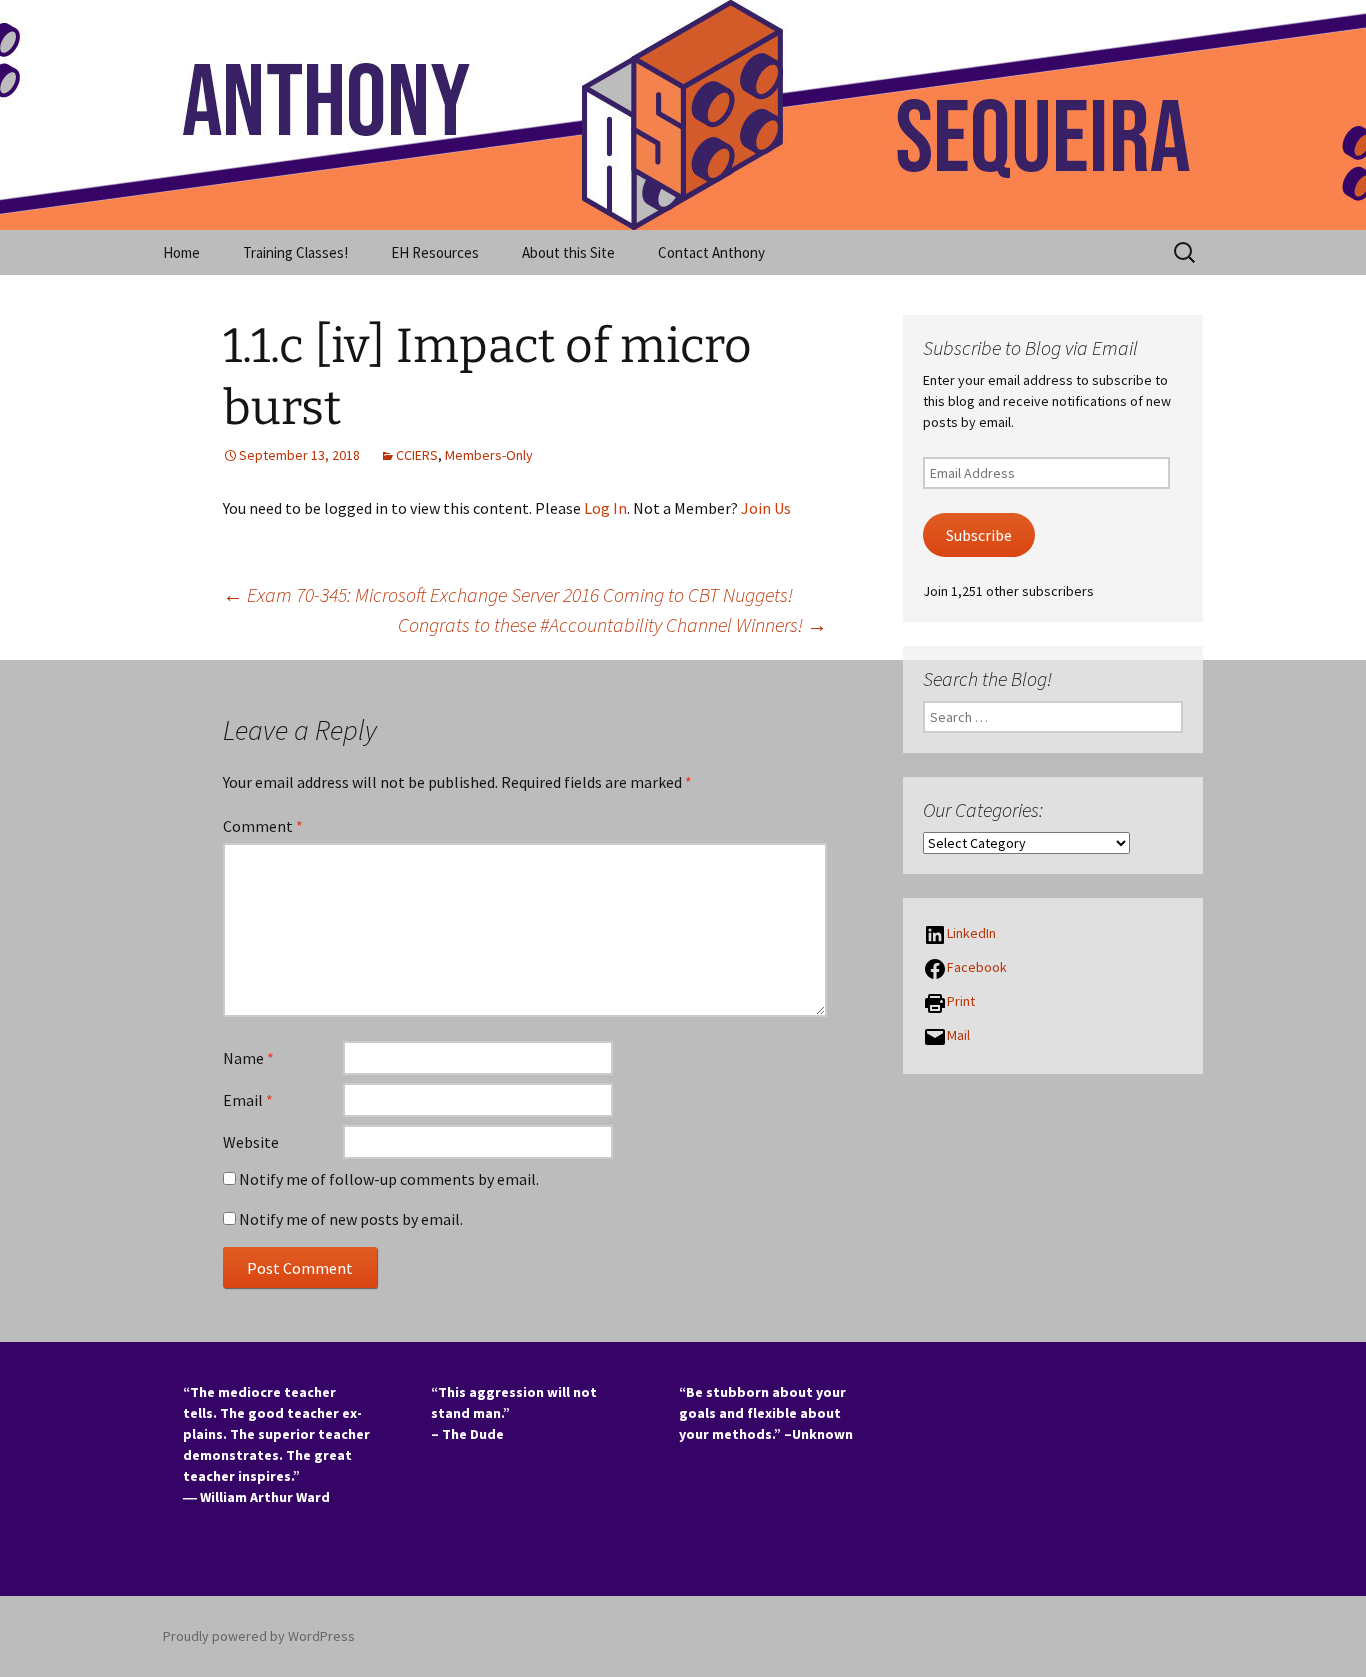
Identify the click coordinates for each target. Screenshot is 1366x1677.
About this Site (568, 252)
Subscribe (979, 535)
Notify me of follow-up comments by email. (389, 1179)
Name (248, 1058)
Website (251, 1142)
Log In (605, 508)
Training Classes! (295, 252)
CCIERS (417, 455)
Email (248, 1100)
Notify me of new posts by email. (351, 1219)
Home (181, 252)
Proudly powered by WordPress (259, 1636)
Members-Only (489, 455)
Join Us (766, 508)
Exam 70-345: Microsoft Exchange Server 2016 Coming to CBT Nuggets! (508, 594)
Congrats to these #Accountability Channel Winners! (612, 624)
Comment (263, 826)
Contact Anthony (711, 252)
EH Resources (435, 252)
